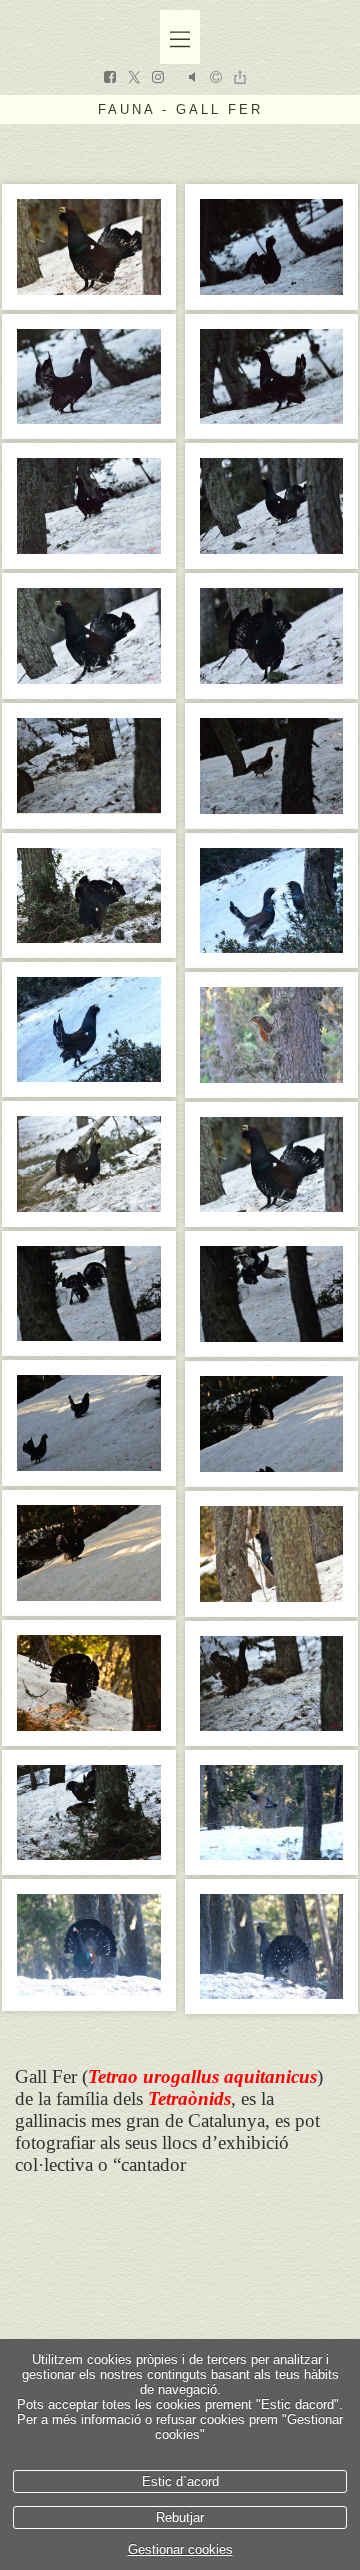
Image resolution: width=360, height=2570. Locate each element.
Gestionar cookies (180, 2549)
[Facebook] (110, 79)
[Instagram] (158, 79)
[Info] (216, 78)
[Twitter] (134, 79)
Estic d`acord (180, 2481)
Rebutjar (180, 2517)
